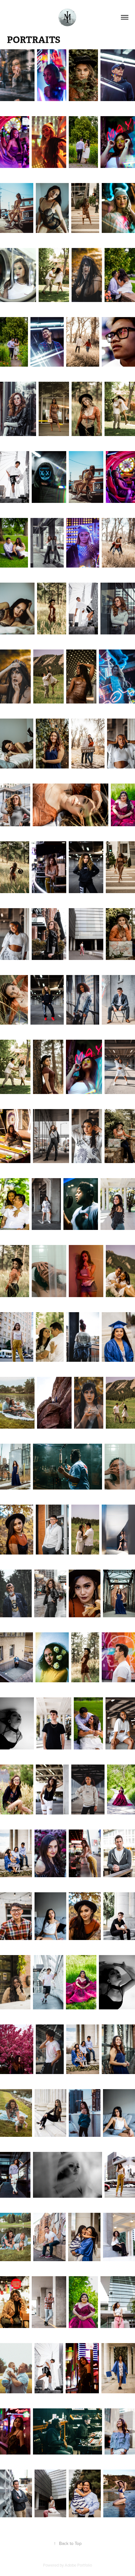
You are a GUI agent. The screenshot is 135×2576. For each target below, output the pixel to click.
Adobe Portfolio (78, 2565)
